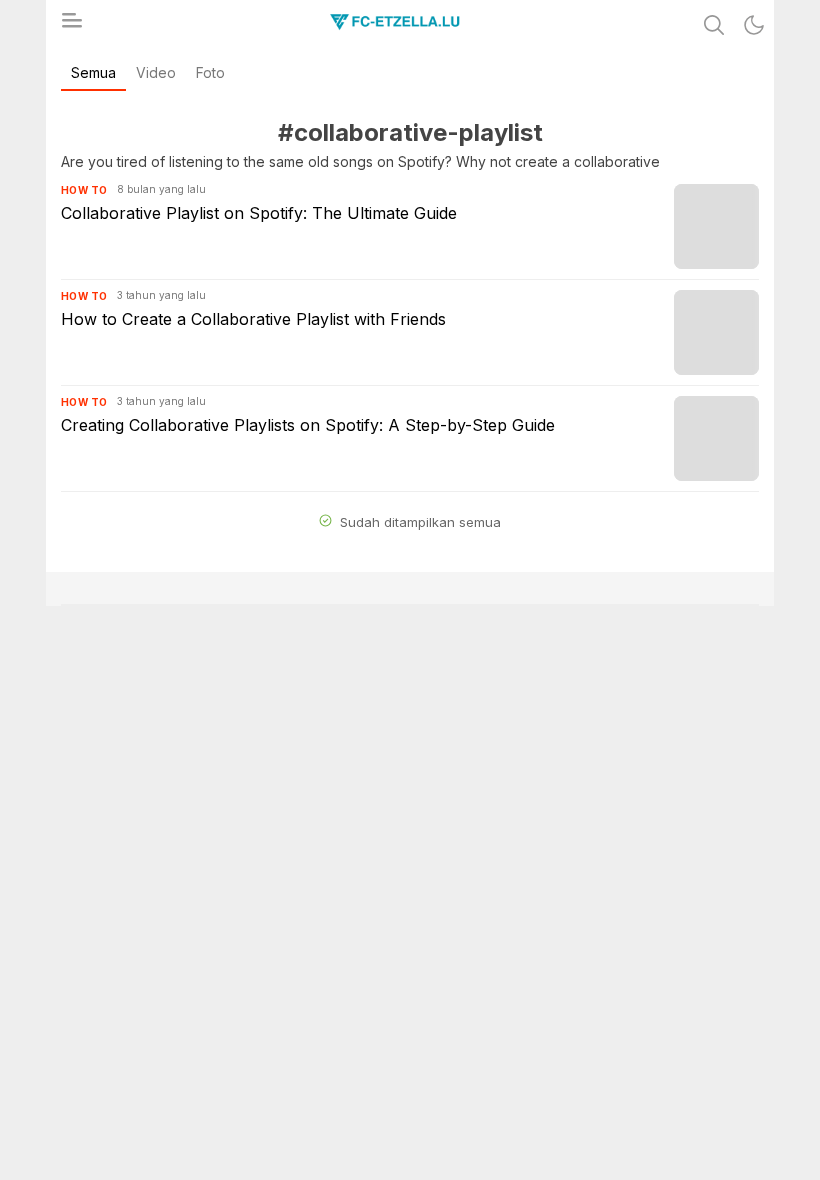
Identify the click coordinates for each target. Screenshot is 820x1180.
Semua (93, 72)
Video (156, 72)
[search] (714, 25)
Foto (210, 72)
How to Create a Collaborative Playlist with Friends (253, 319)
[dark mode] (754, 25)
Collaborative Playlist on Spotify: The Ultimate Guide (259, 213)
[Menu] (71, 26)
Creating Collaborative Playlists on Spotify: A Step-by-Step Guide (308, 425)
